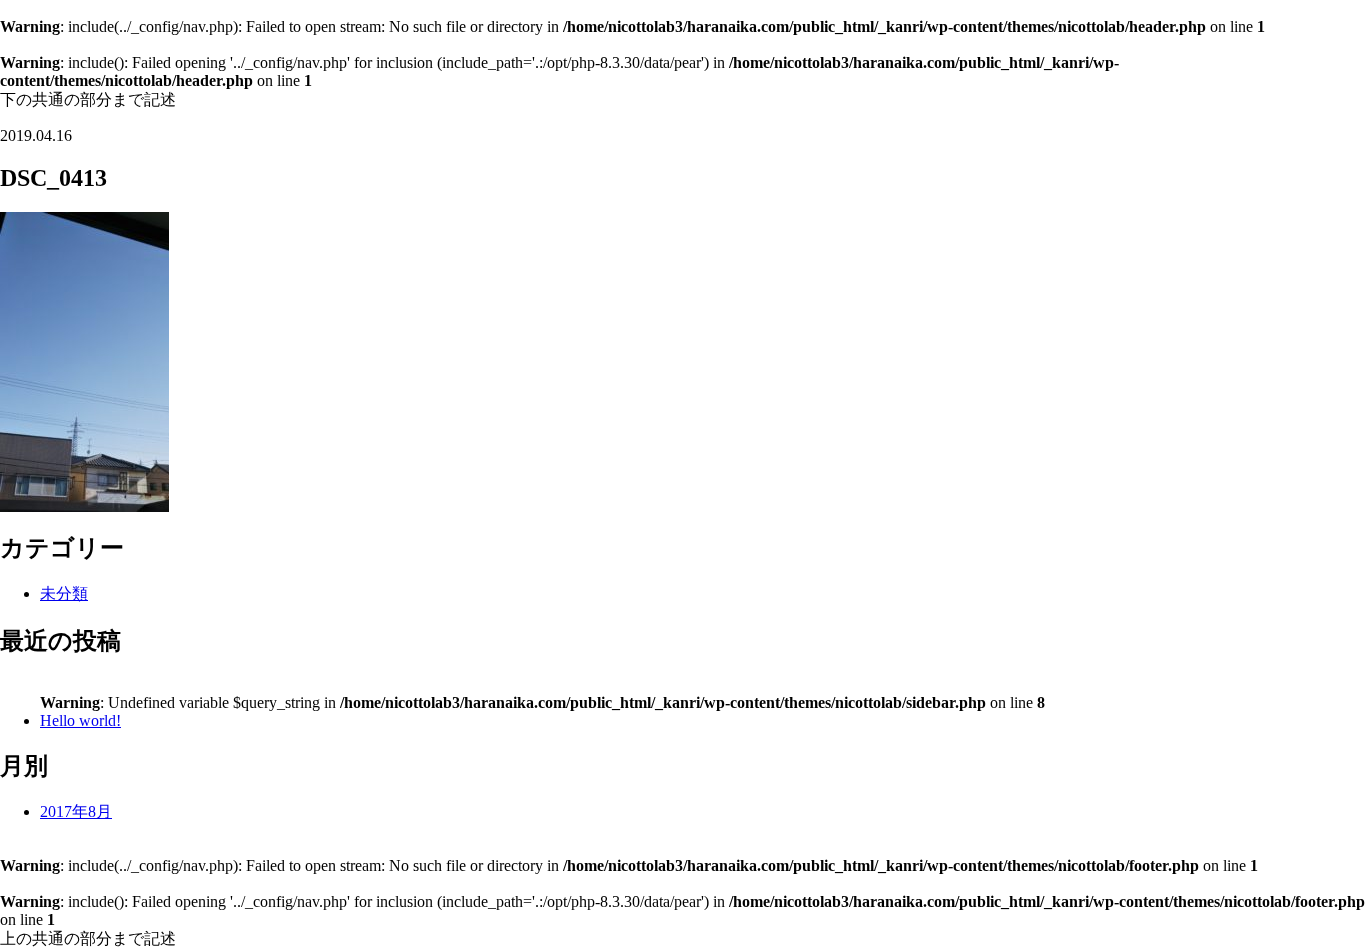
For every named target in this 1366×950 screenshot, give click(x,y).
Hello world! (80, 720)
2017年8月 (76, 811)
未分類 (64, 593)
